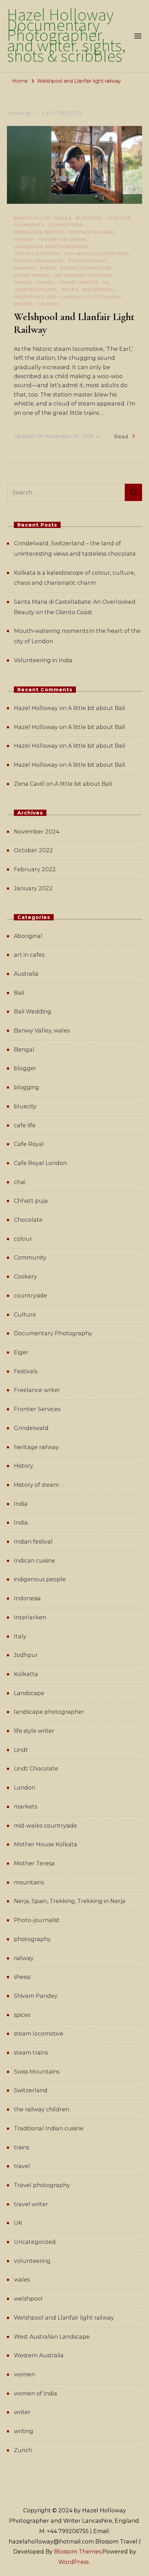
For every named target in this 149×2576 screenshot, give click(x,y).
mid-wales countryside (97, 253)
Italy (20, 1636)
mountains (29, 1882)
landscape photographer (51, 247)
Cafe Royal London (40, 1163)
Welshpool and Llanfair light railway (67, 297)
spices (22, 2015)
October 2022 (33, 850)
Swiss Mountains (37, 2072)
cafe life (119, 218)
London (25, 1788)
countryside (65, 225)
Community (29, 225)
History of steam (63, 239)
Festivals (26, 1371)
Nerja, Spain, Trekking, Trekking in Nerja (70, 1901)
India (21, 1504)
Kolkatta (26, 1674)
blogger (25, 1068)
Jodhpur (26, 1655)
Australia (26, 974)
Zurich (23, 2450)
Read (121, 437)
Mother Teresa (34, 1863)
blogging (89, 218)
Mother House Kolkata (46, 1844)
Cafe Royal (29, 1144)
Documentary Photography (53, 1333)
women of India (36, 2393)
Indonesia (27, 1598)
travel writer (78, 282)
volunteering (32, 2261)
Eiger (21, 1352)
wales (69, 289)
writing (48, 304)
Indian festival (33, 1542)
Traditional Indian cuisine (49, 2128)
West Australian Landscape (52, 2337)
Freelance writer (38, 232)
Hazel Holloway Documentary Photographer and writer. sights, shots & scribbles (66, 36)
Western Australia (39, 2355)
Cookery (25, 1277)
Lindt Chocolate (36, 1769)
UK (106, 282)
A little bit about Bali (97, 708)
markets (25, 1807)
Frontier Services (37, 1409)
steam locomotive (86, 268)
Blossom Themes (78, 2552)
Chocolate (28, 1220)
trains (23, 282)
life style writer (37, 253)
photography (88, 261)
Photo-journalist (39, 261)
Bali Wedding (33, 1012)
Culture (25, 1315)
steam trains (31, 275)
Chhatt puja (31, 1201)
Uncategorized (35, 289)
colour (23, 1239)
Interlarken (30, 1617)
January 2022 (33, 888)
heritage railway (91, 232)
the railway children (83, 275)
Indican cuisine (34, 1561)
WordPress (73, 2562)
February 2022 (35, 869)
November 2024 (37, 832)
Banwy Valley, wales (42, 218)
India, (21, 1523)
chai (20, 1182)
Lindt (21, 1750)
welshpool (98, 289)
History (24, 239)
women (24, 2374)
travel (45, 282)
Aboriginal (28, 936)
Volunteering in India (43, 660)
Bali (19, 993)
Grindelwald (31, 1428)
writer (23, 304)
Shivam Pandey (36, 1996)
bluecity (25, 1106)
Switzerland (31, 2090)
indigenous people (40, 1579)
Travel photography (42, 2185)
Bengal (24, 1050)
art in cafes (29, 955)
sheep (48, 268)
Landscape (29, 1693)
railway (25, 268)
